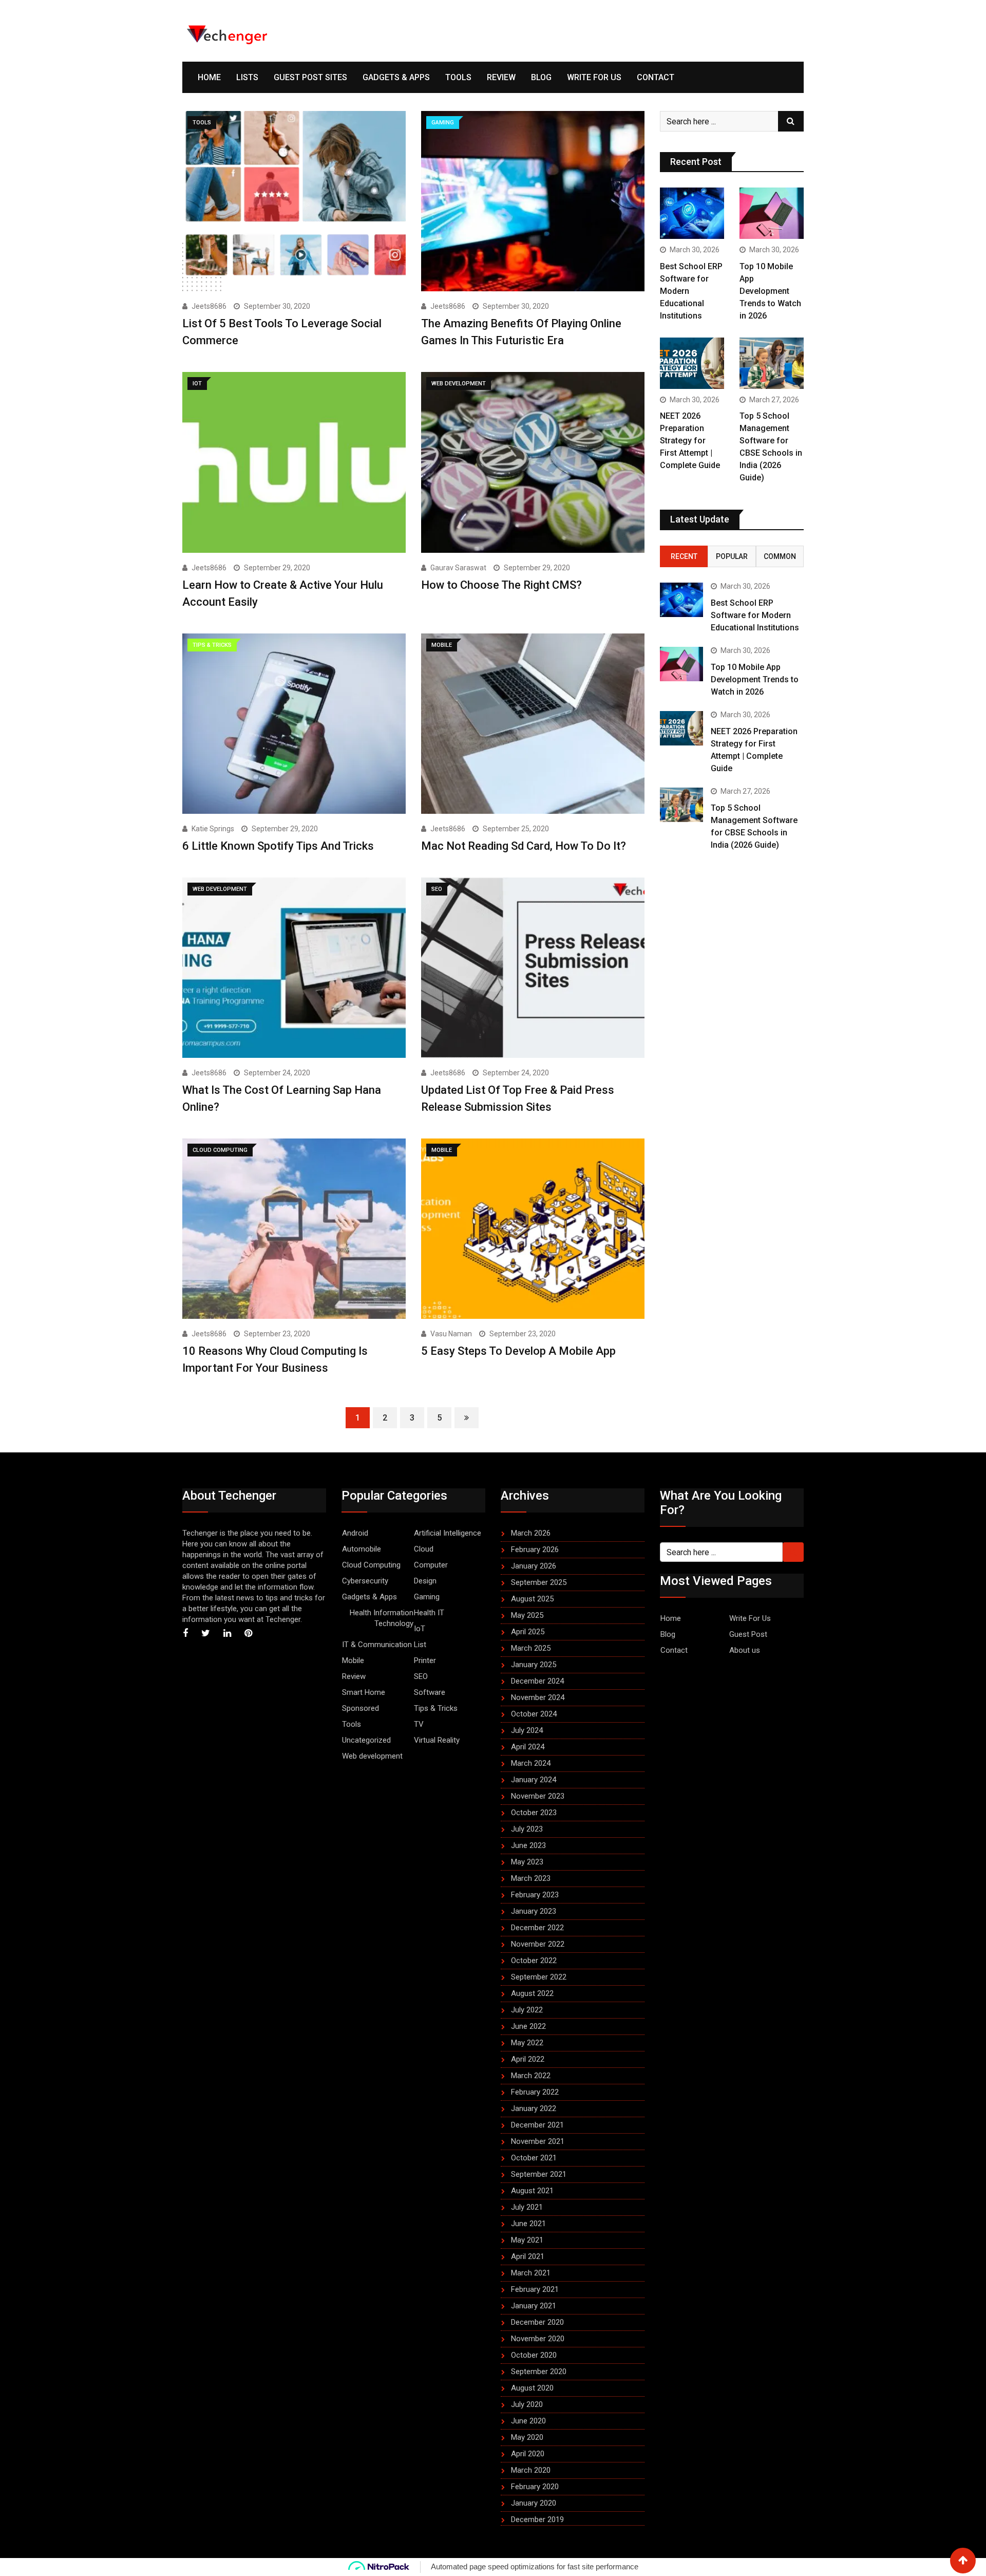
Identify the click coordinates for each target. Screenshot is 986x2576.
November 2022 (538, 1944)
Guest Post (748, 1634)
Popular (732, 556)
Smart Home (364, 1692)
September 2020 (539, 2372)
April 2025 (528, 1632)
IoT (420, 1629)
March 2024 (531, 1763)
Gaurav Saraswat (458, 568)
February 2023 (535, 1895)
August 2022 (532, 1993)
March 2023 (531, 1878)
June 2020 (528, 2421)
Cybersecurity (365, 1581)
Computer (431, 1565)
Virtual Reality (437, 1740)
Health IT (429, 1613)
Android (355, 1533)
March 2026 (531, 1533)
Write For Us (594, 77)
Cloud (424, 1549)
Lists (247, 77)
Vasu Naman (451, 1334)
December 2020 (537, 2322)
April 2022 (528, 2059)
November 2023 (538, 1796)
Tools (458, 77)
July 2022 (527, 2010)
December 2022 (537, 1928)
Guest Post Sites (310, 77)
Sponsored (361, 1708)
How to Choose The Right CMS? (501, 585)
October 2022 (534, 1961)
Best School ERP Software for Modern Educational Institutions (755, 615)
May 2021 (527, 2240)
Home (209, 77)
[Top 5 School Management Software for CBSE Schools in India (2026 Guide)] (772, 363)
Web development (372, 1756)
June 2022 (528, 2026)
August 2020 (532, 2388)
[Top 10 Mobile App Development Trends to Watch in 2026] (772, 213)
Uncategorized (366, 1740)
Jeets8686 (209, 306)
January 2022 (534, 2108)
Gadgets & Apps (396, 77)
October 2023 (534, 1813)
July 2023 (527, 1829)
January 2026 (534, 1566)
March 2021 (531, 2273)
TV (419, 1724)
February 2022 (535, 2092)
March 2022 (531, 2076)
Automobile (362, 1549)
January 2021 (534, 2306)
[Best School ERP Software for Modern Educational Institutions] (692, 213)
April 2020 (528, 2454)
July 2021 (527, 2207)
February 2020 (535, 2487)
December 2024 (537, 1681)
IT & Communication (377, 1645)
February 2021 (535, 2289)
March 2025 (531, 1648)
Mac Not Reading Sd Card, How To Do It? (524, 846)
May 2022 (527, 2043)
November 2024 (538, 1697)
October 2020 (534, 2355)
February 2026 (535, 1550)
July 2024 (527, 1730)
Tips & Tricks (436, 1708)
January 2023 (534, 1911)
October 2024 (534, 1714)
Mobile (353, 1660)
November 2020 (538, 2339)
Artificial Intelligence (448, 1533)
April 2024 (528, 1747)
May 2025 (527, 1615)
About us (745, 1650)
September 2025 (539, 1582)
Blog (541, 77)
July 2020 (527, 2404)
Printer (425, 1660)
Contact (656, 77)
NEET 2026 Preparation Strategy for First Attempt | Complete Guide (690, 441)
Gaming (427, 1597)
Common (780, 556)
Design (425, 1581)
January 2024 (534, 1780)
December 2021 (537, 2125)
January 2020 (534, 2503)
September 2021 (539, 2174)
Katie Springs (213, 829)
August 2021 (532, 2191)
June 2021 (528, 2224)
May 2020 (527, 2437)
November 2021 (538, 2141)
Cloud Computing (371, 1565)
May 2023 (527, 1862)
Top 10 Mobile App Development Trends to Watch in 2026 (770, 291)
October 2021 (534, 2158)
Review (501, 77)
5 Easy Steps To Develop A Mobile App (518, 1351)
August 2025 (532, 1599)
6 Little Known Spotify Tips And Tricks (278, 846)
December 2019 (537, 2519)
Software (430, 1692)
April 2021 (528, 2256)
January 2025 (534, 1665)
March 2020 (531, 2470)
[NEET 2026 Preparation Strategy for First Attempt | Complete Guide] (692, 363)
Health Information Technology (382, 1618)
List (420, 1645)
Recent (684, 556)
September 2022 (539, 1977)
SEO (421, 1676)
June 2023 (528, 1845)
